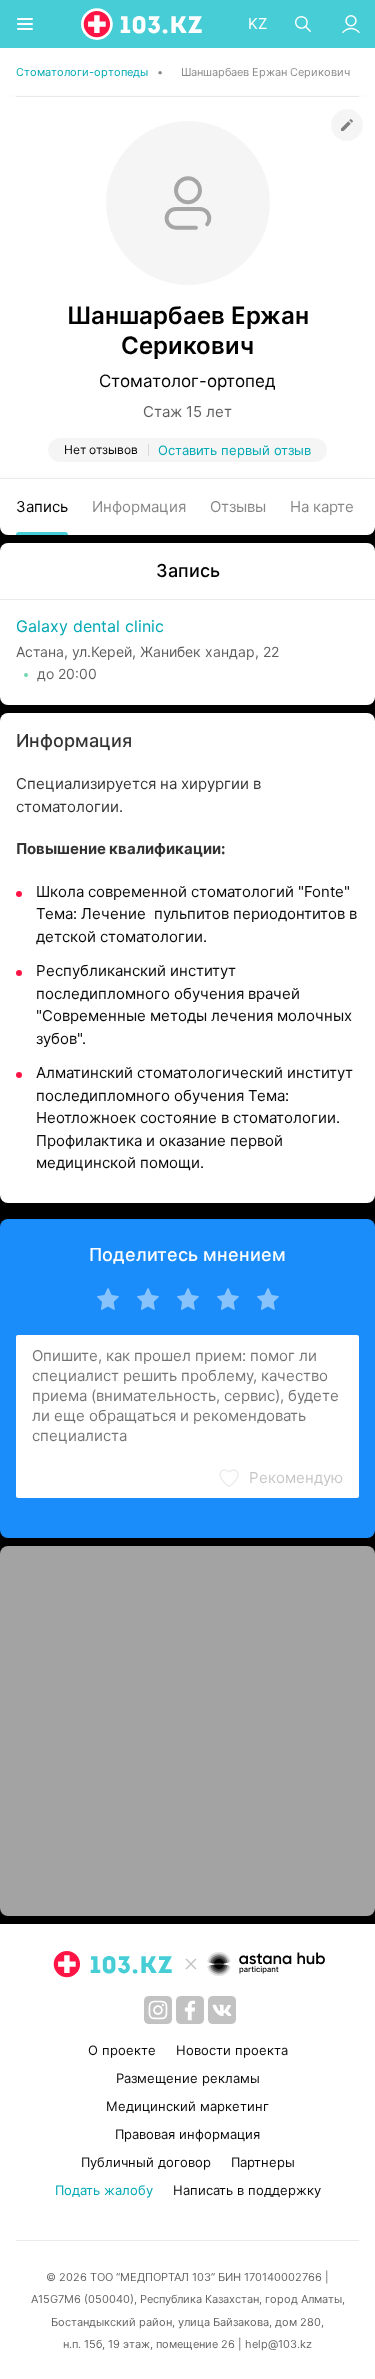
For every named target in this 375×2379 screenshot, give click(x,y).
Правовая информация (187, 2134)
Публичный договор (146, 2162)
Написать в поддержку (247, 2190)
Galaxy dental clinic (90, 626)
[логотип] (143, 24)
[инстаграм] (158, 2010)
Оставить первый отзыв (234, 450)
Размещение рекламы (188, 2078)
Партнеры (263, 2162)
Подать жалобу (104, 2190)
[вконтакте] (222, 2010)
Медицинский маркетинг (187, 2106)
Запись (42, 506)
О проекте (122, 2050)
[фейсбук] (190, 2010)
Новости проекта (232, 2050)
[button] (280, 1478)
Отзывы (238, 506)
